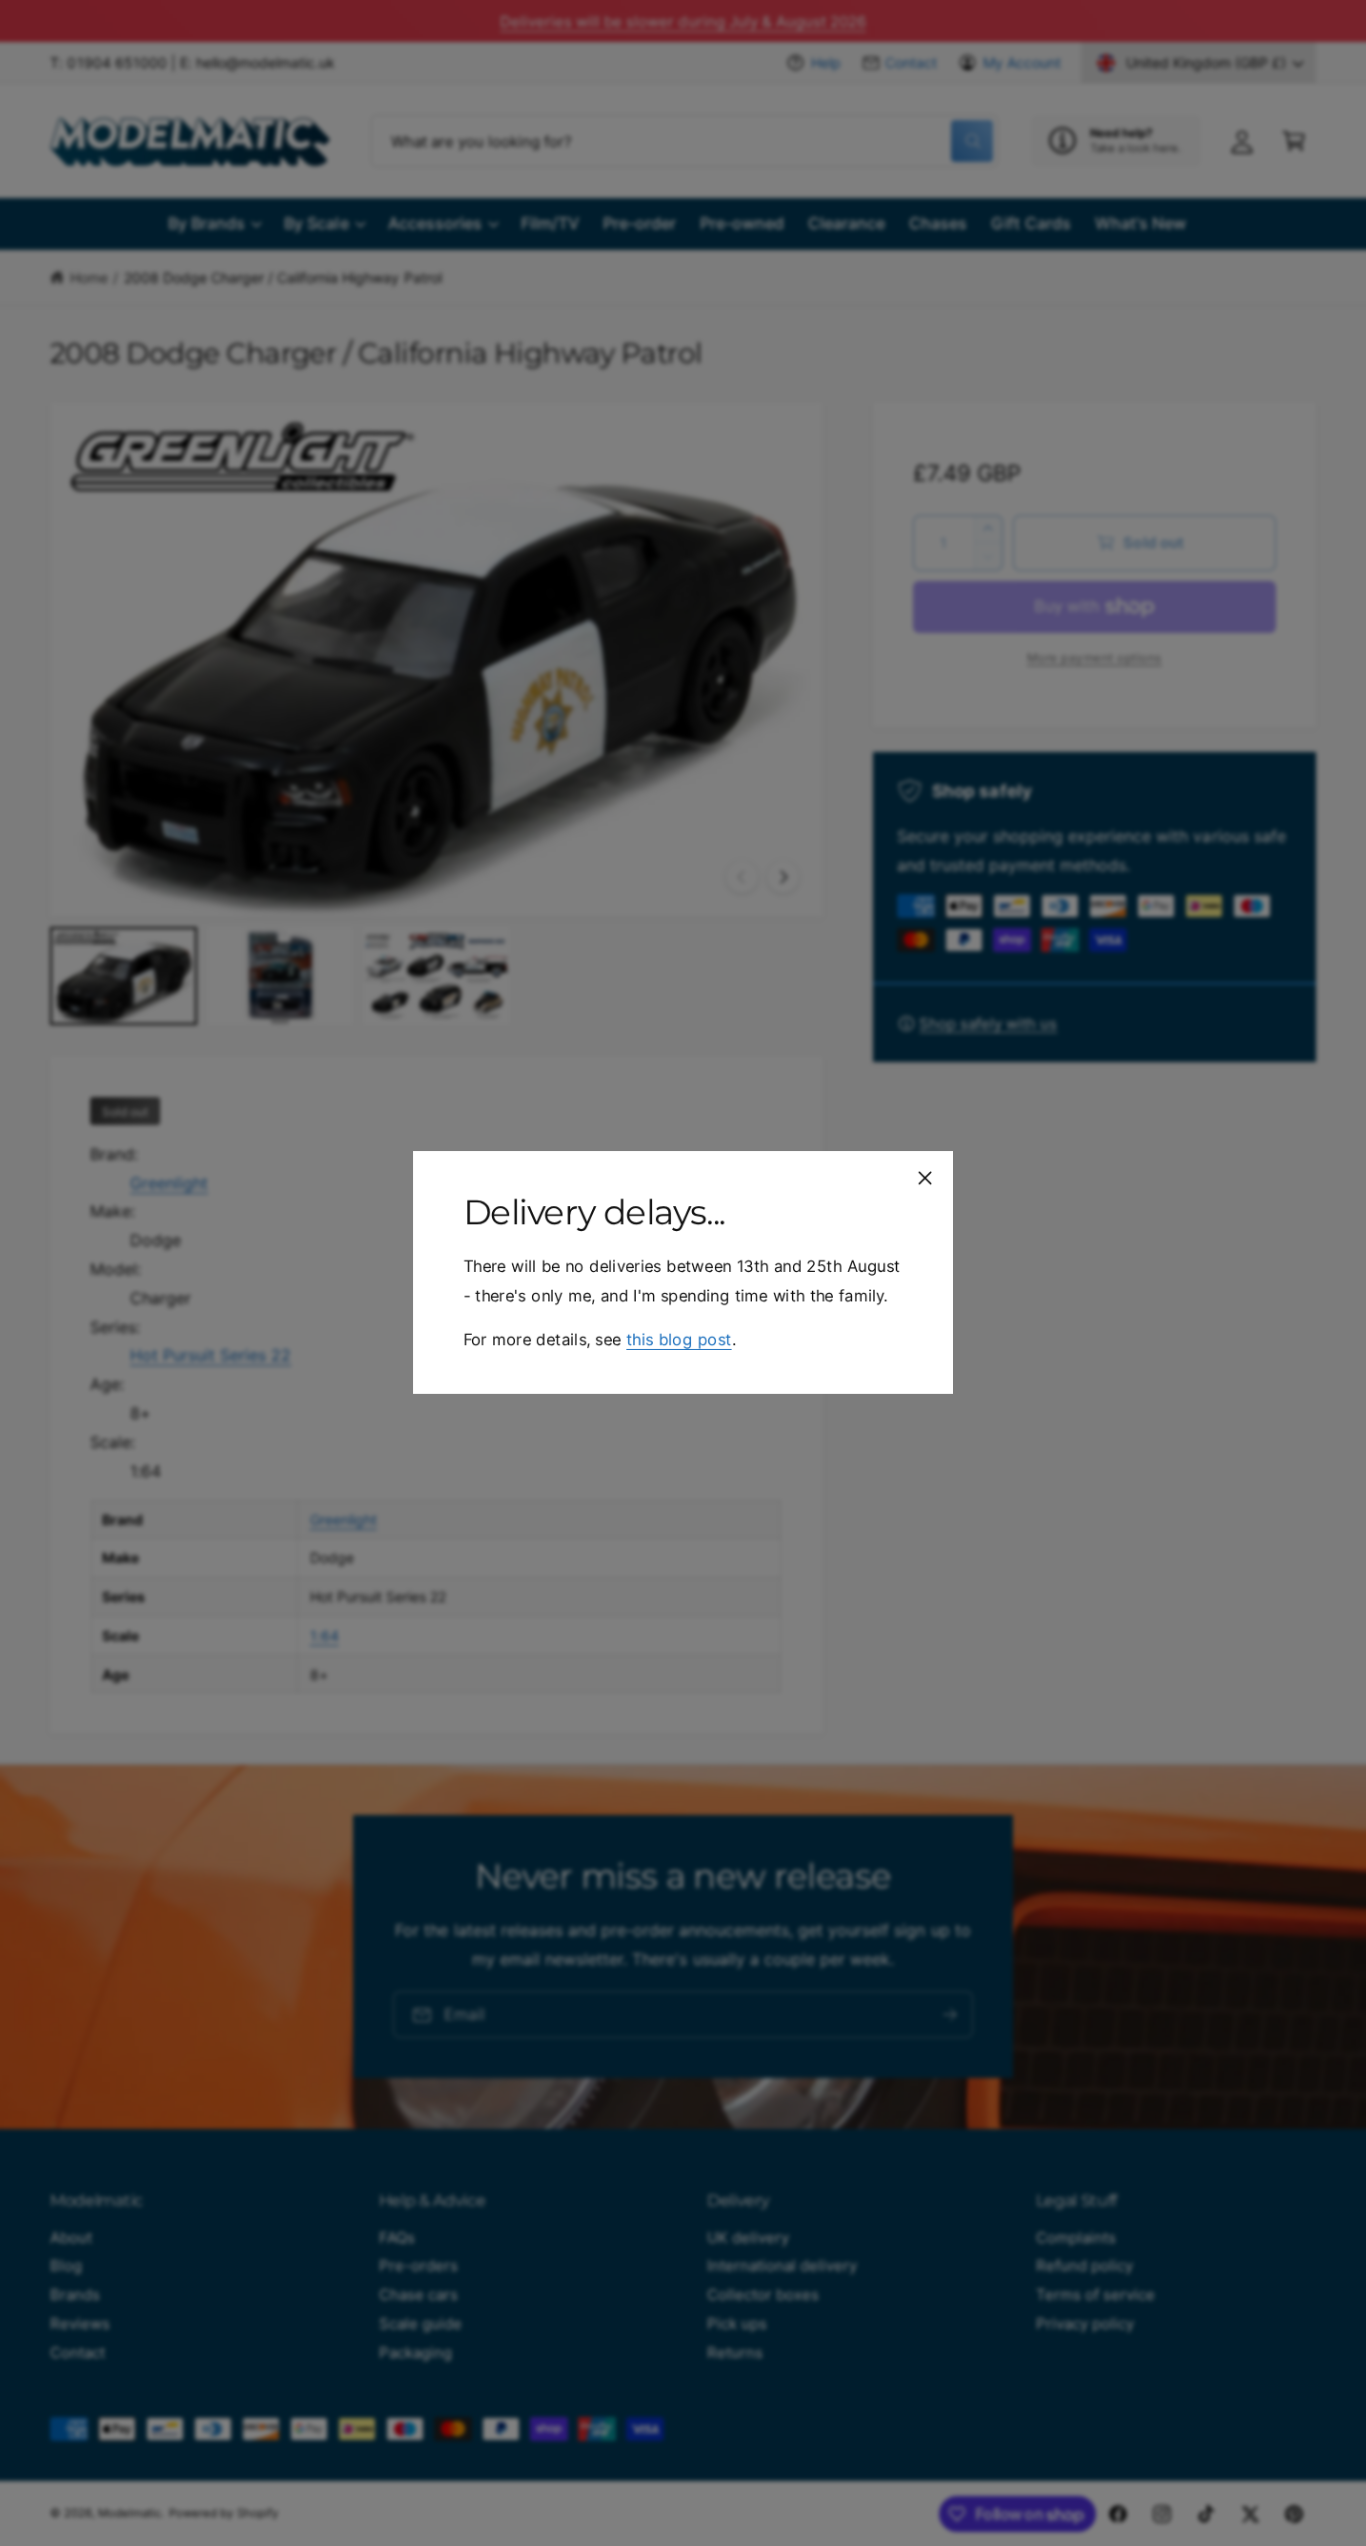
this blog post (678, 1340)
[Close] (925, 1178)
